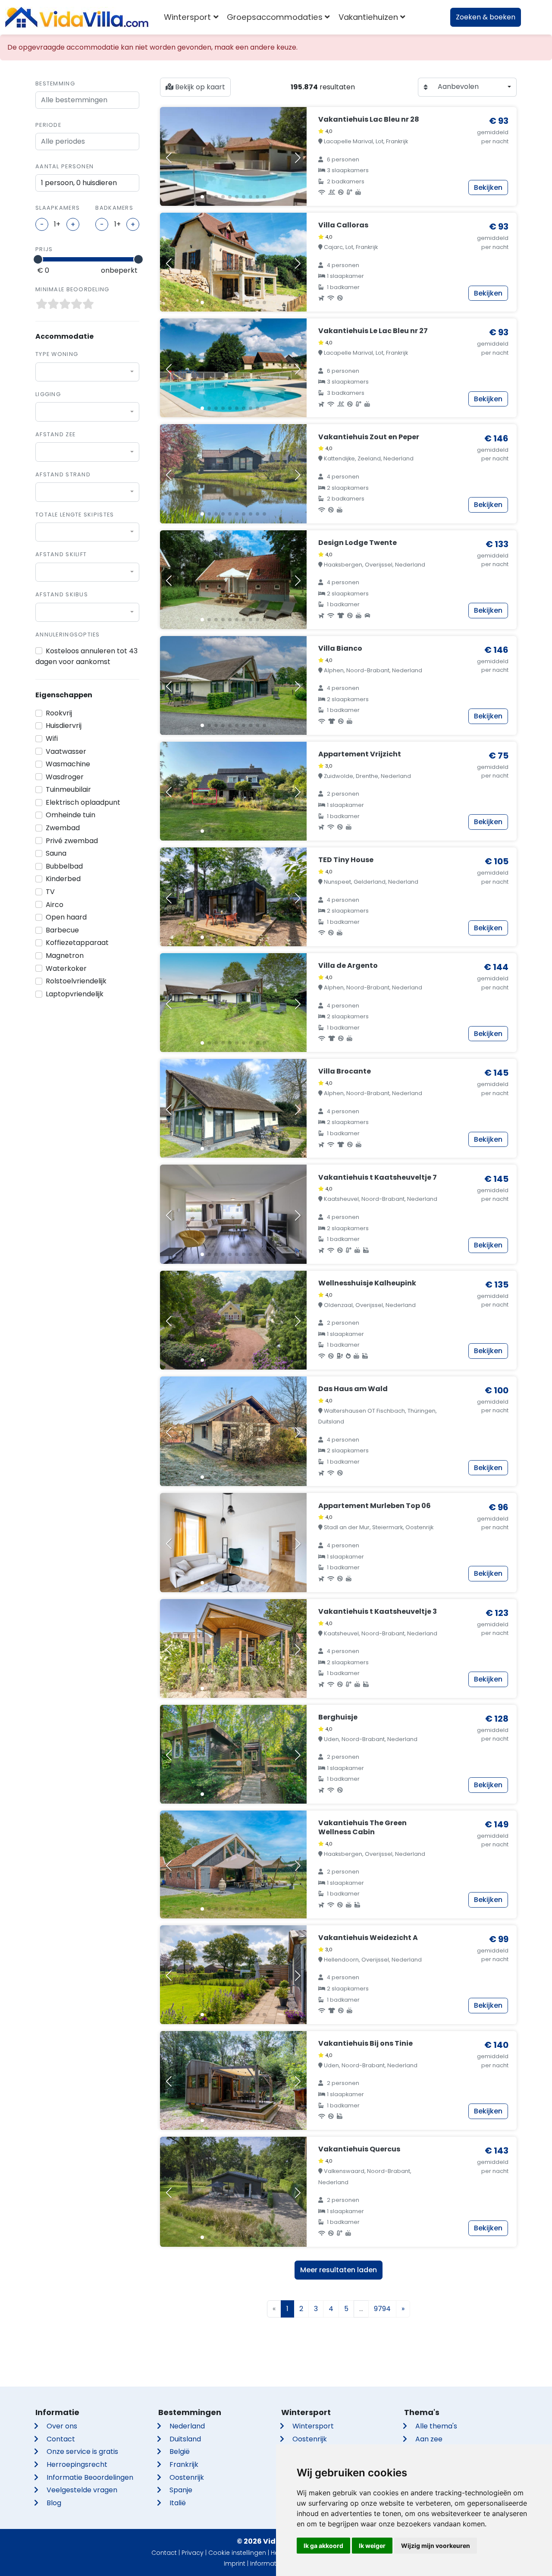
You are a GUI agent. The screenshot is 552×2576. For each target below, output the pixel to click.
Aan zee (429, 2439)
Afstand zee (55, 434)
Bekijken (488, 187)
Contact (61, 2439)
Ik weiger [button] (372, 2546)
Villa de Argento (348, 965)
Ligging (48, 394)
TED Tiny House (346, 860)
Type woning (57, 354)
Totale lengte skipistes (75, 515)
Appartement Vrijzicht (360, 754)
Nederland (187, 2426)
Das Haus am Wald (353, 1389)
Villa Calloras (343, 225)
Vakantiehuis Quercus (359, 2149)
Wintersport (313, 2426)
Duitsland (185, 2439)
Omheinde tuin (71, 815)
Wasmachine (68, 764)
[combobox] (87, 372)
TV (50, 892)
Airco (55, 905)
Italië (178, 2503)
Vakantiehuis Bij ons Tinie (365, 2043)
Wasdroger (65, 777)
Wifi (52, 738)
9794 (382, 2309)
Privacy (193, 2553)
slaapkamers (58, 208)
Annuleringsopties (68, 635)
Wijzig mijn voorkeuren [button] (436, 2546)
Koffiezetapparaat (77, 943)
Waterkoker (66, 968)
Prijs (44, 249)
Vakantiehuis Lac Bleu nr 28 (369, 119)
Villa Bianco (340, 648)
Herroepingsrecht (77, 2464)
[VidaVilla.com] (77, 17)
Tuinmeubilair (68, 789)
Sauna (56, 853)
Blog (54, 2503)
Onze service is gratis (82, 2452)
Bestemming (55, 83)
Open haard (66, 917)
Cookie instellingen (237, 2553)
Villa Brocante (345, 1071)
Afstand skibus (62, 594)
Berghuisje (338, 1717)
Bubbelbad (64, 866)
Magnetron (65, 956)
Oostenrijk (187, 2477)
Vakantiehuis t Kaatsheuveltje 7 (378, 1177)
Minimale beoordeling (72, 289)
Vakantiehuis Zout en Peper (369, 437)
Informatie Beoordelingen (90, 2477)
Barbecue (62, 930)
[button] (202, 197)
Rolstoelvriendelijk (76, 981)
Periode (48, 125)
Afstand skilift (61, 554)
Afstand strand (63, 474)
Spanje (181, 2490)
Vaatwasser (66, 751)
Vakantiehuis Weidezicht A (368, 1938)
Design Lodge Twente (358, 543)
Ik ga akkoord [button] (323, 2546)
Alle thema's (436, 2426)
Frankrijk (184, 2464)
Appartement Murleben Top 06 (375, 1506)
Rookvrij (59, 713)
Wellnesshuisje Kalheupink (367, 1283)
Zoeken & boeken (486, 17)
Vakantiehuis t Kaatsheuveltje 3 (378, 1611)
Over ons (62, 2426)
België (180, 2452)
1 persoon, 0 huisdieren (79, 183)
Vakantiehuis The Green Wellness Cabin (362, 1827)
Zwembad (63, 828)
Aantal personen (64, 166)
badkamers (114, 208)
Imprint (235, 2563)
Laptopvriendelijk (75, 994)
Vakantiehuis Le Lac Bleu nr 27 (373, 331)
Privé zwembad (72, 841)
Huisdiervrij (64, 726)
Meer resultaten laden (339, 2270)
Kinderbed (63, 879)
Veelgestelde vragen (82, 2490)
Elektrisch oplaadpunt (83, 802)
